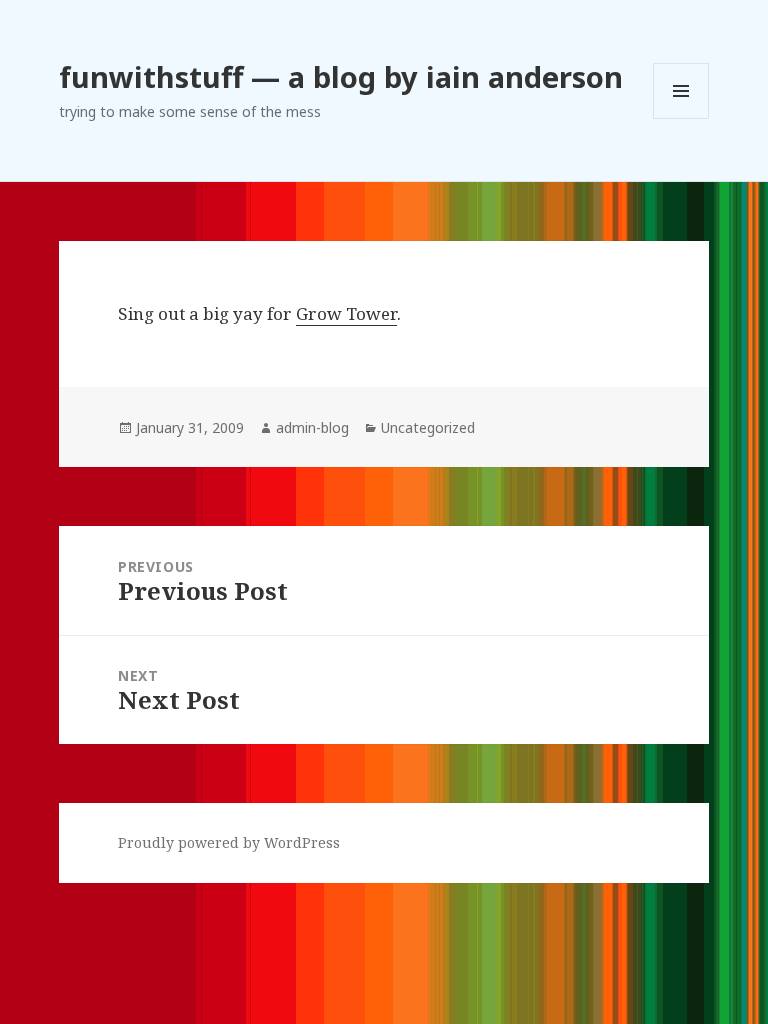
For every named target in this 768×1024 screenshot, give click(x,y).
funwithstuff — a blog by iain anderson (341, 76)
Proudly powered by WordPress (229, 842)
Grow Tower (346, 313)
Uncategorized (428, 427)
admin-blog (312, 427)
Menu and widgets (681, 118)
